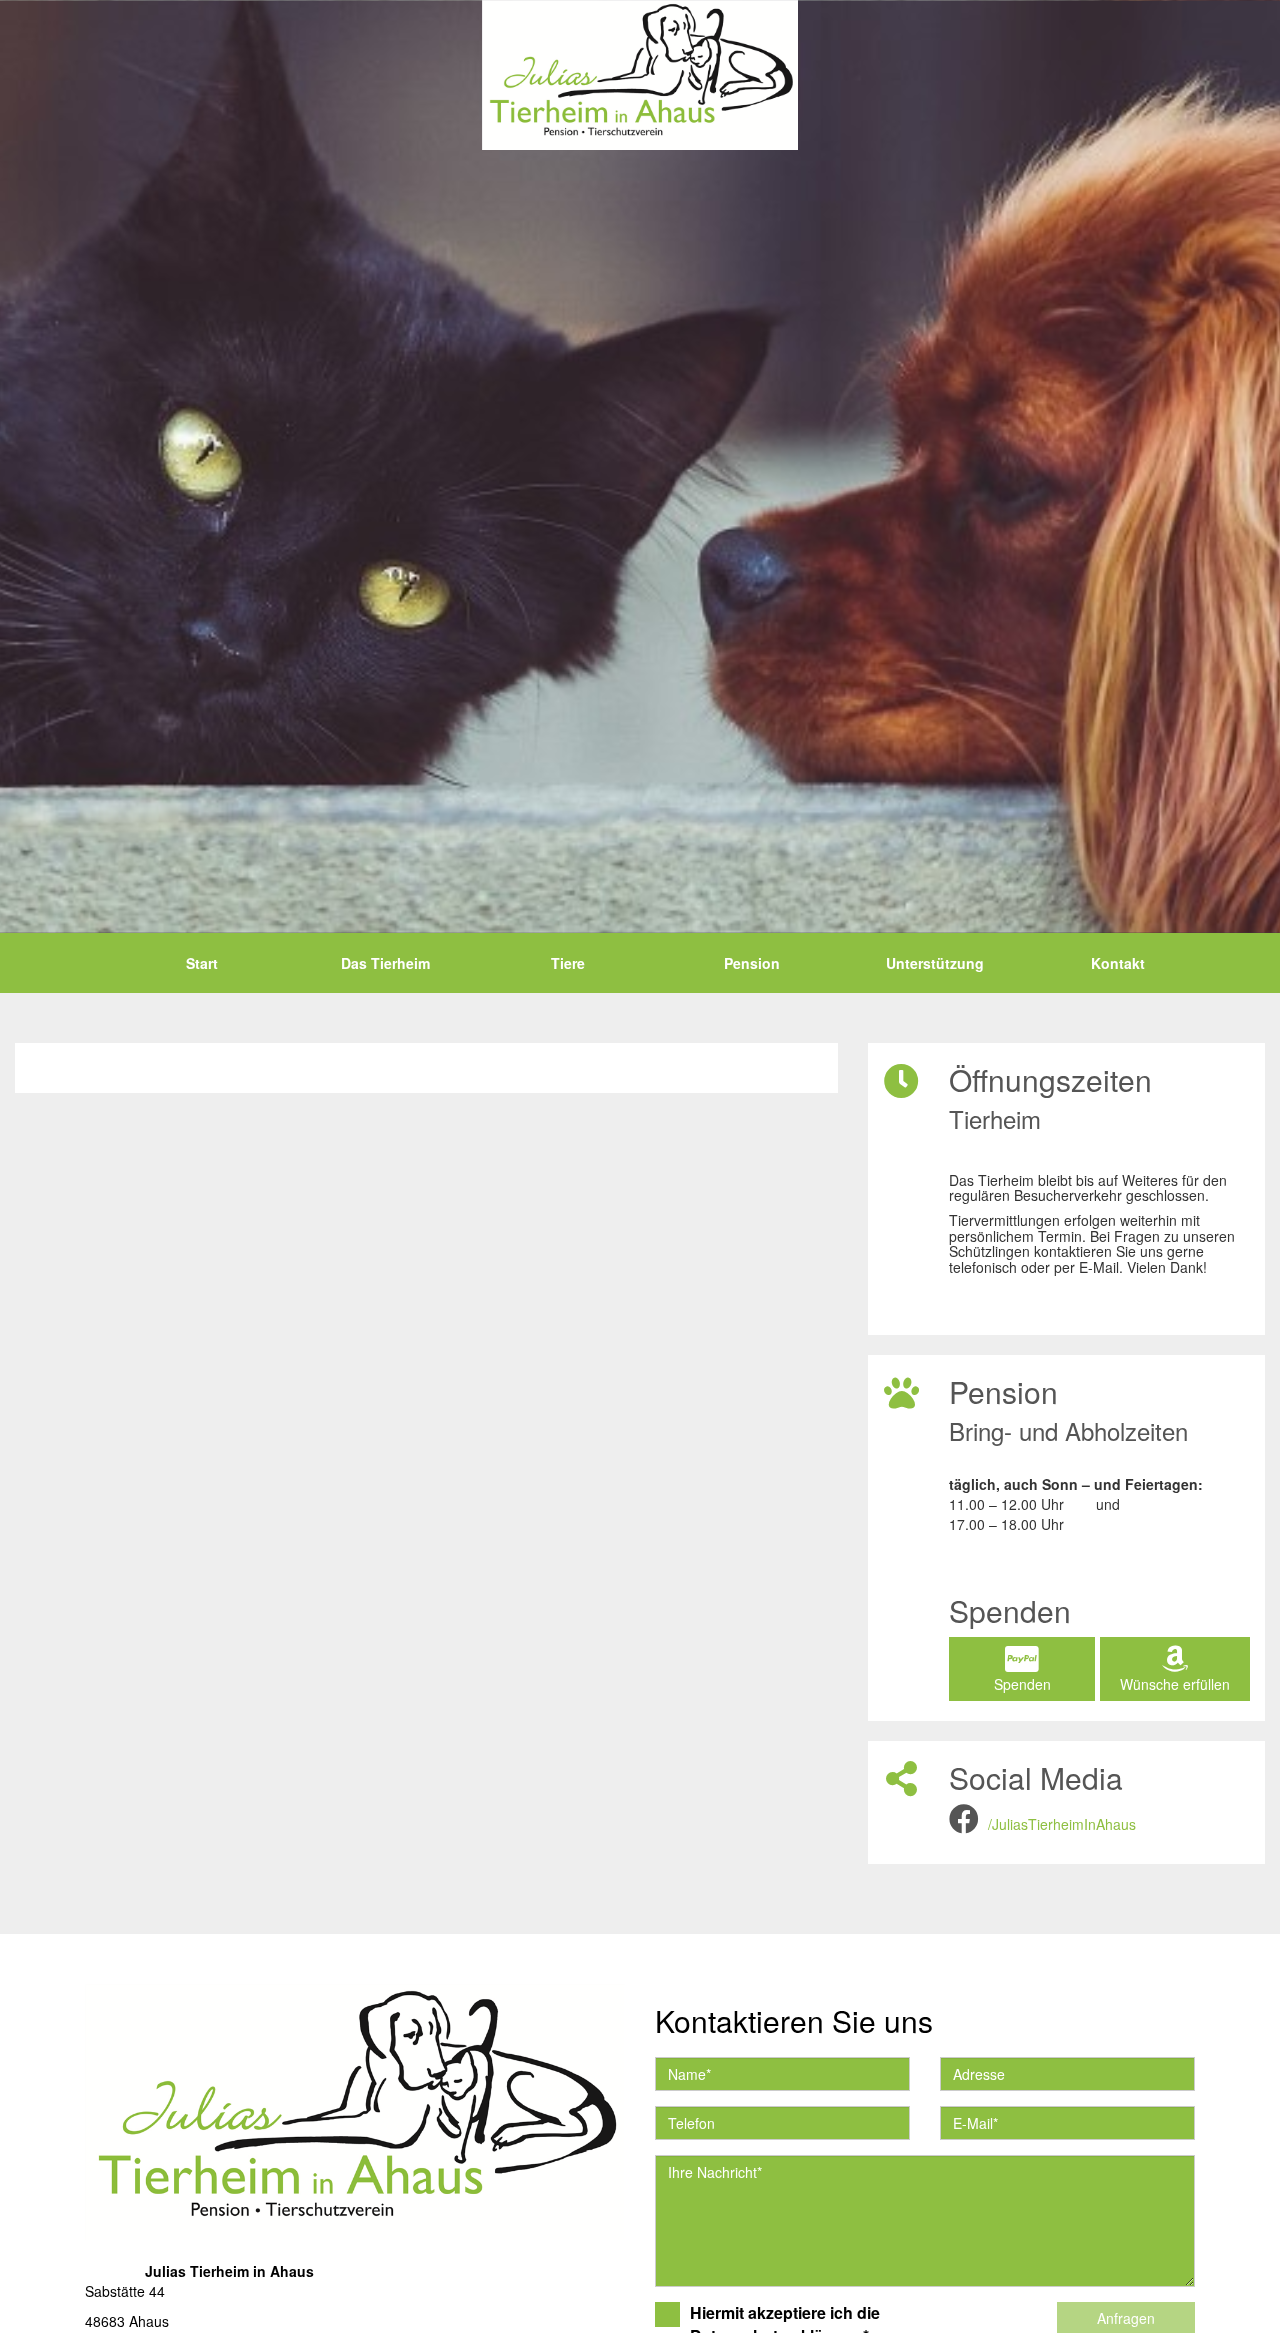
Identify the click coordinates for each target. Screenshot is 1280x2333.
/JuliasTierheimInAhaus (1062, 1824)
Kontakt (1118, 963)
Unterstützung (935, 963)
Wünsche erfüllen (1175, 1684)
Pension (752, 963)
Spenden (1022, 1684)
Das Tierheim (385, 963)
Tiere (568, 963)
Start (202, 963)
